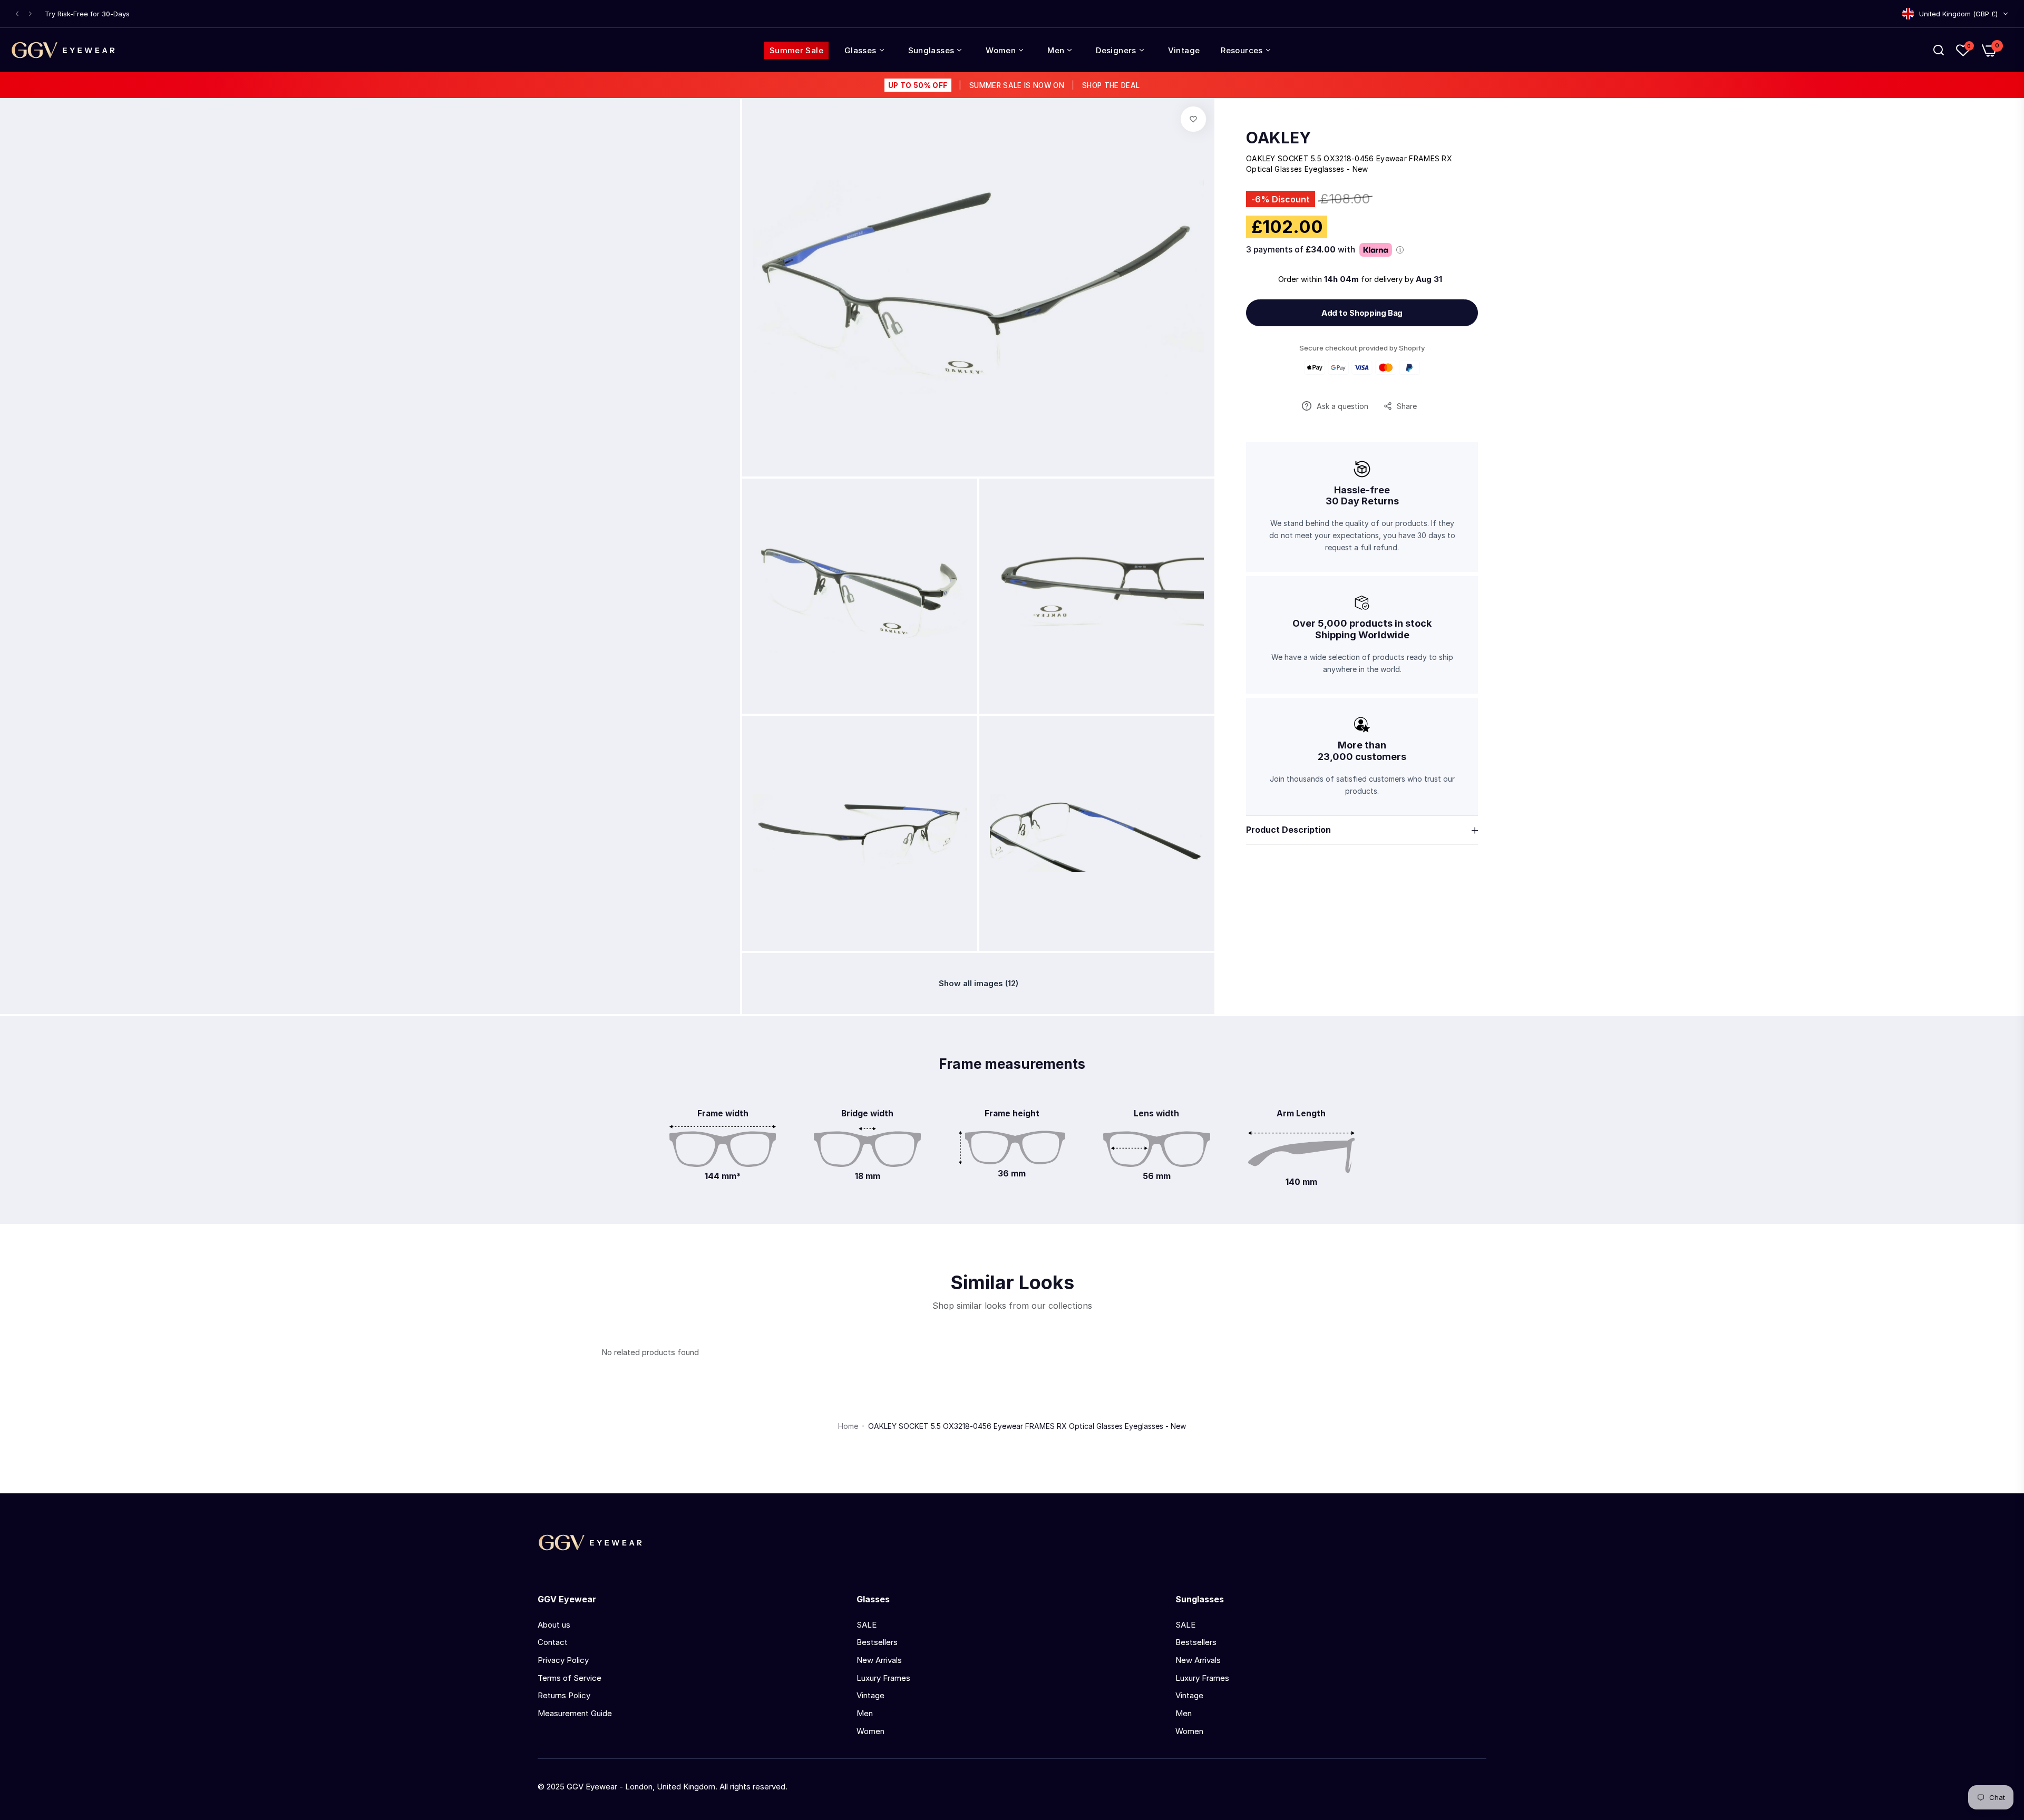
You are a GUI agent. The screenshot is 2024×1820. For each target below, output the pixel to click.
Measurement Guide (575, 1713)
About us (554, 1625)
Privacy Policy (563, 1660)
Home (848, 1426)
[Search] (1939, 50)
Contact (553, 1642)
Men (865, 1713)
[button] (17, 14)
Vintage (870, 1695)
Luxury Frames (883, 1678)
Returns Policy (564, 1695)
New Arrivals (879, 1660)
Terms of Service (570, 1678)
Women (870, 1731)
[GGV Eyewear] (63, 50)
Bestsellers (877, 1642)
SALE (867, 1625)
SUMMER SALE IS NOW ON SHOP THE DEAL (1014, 85)
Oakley (1278, 138)
